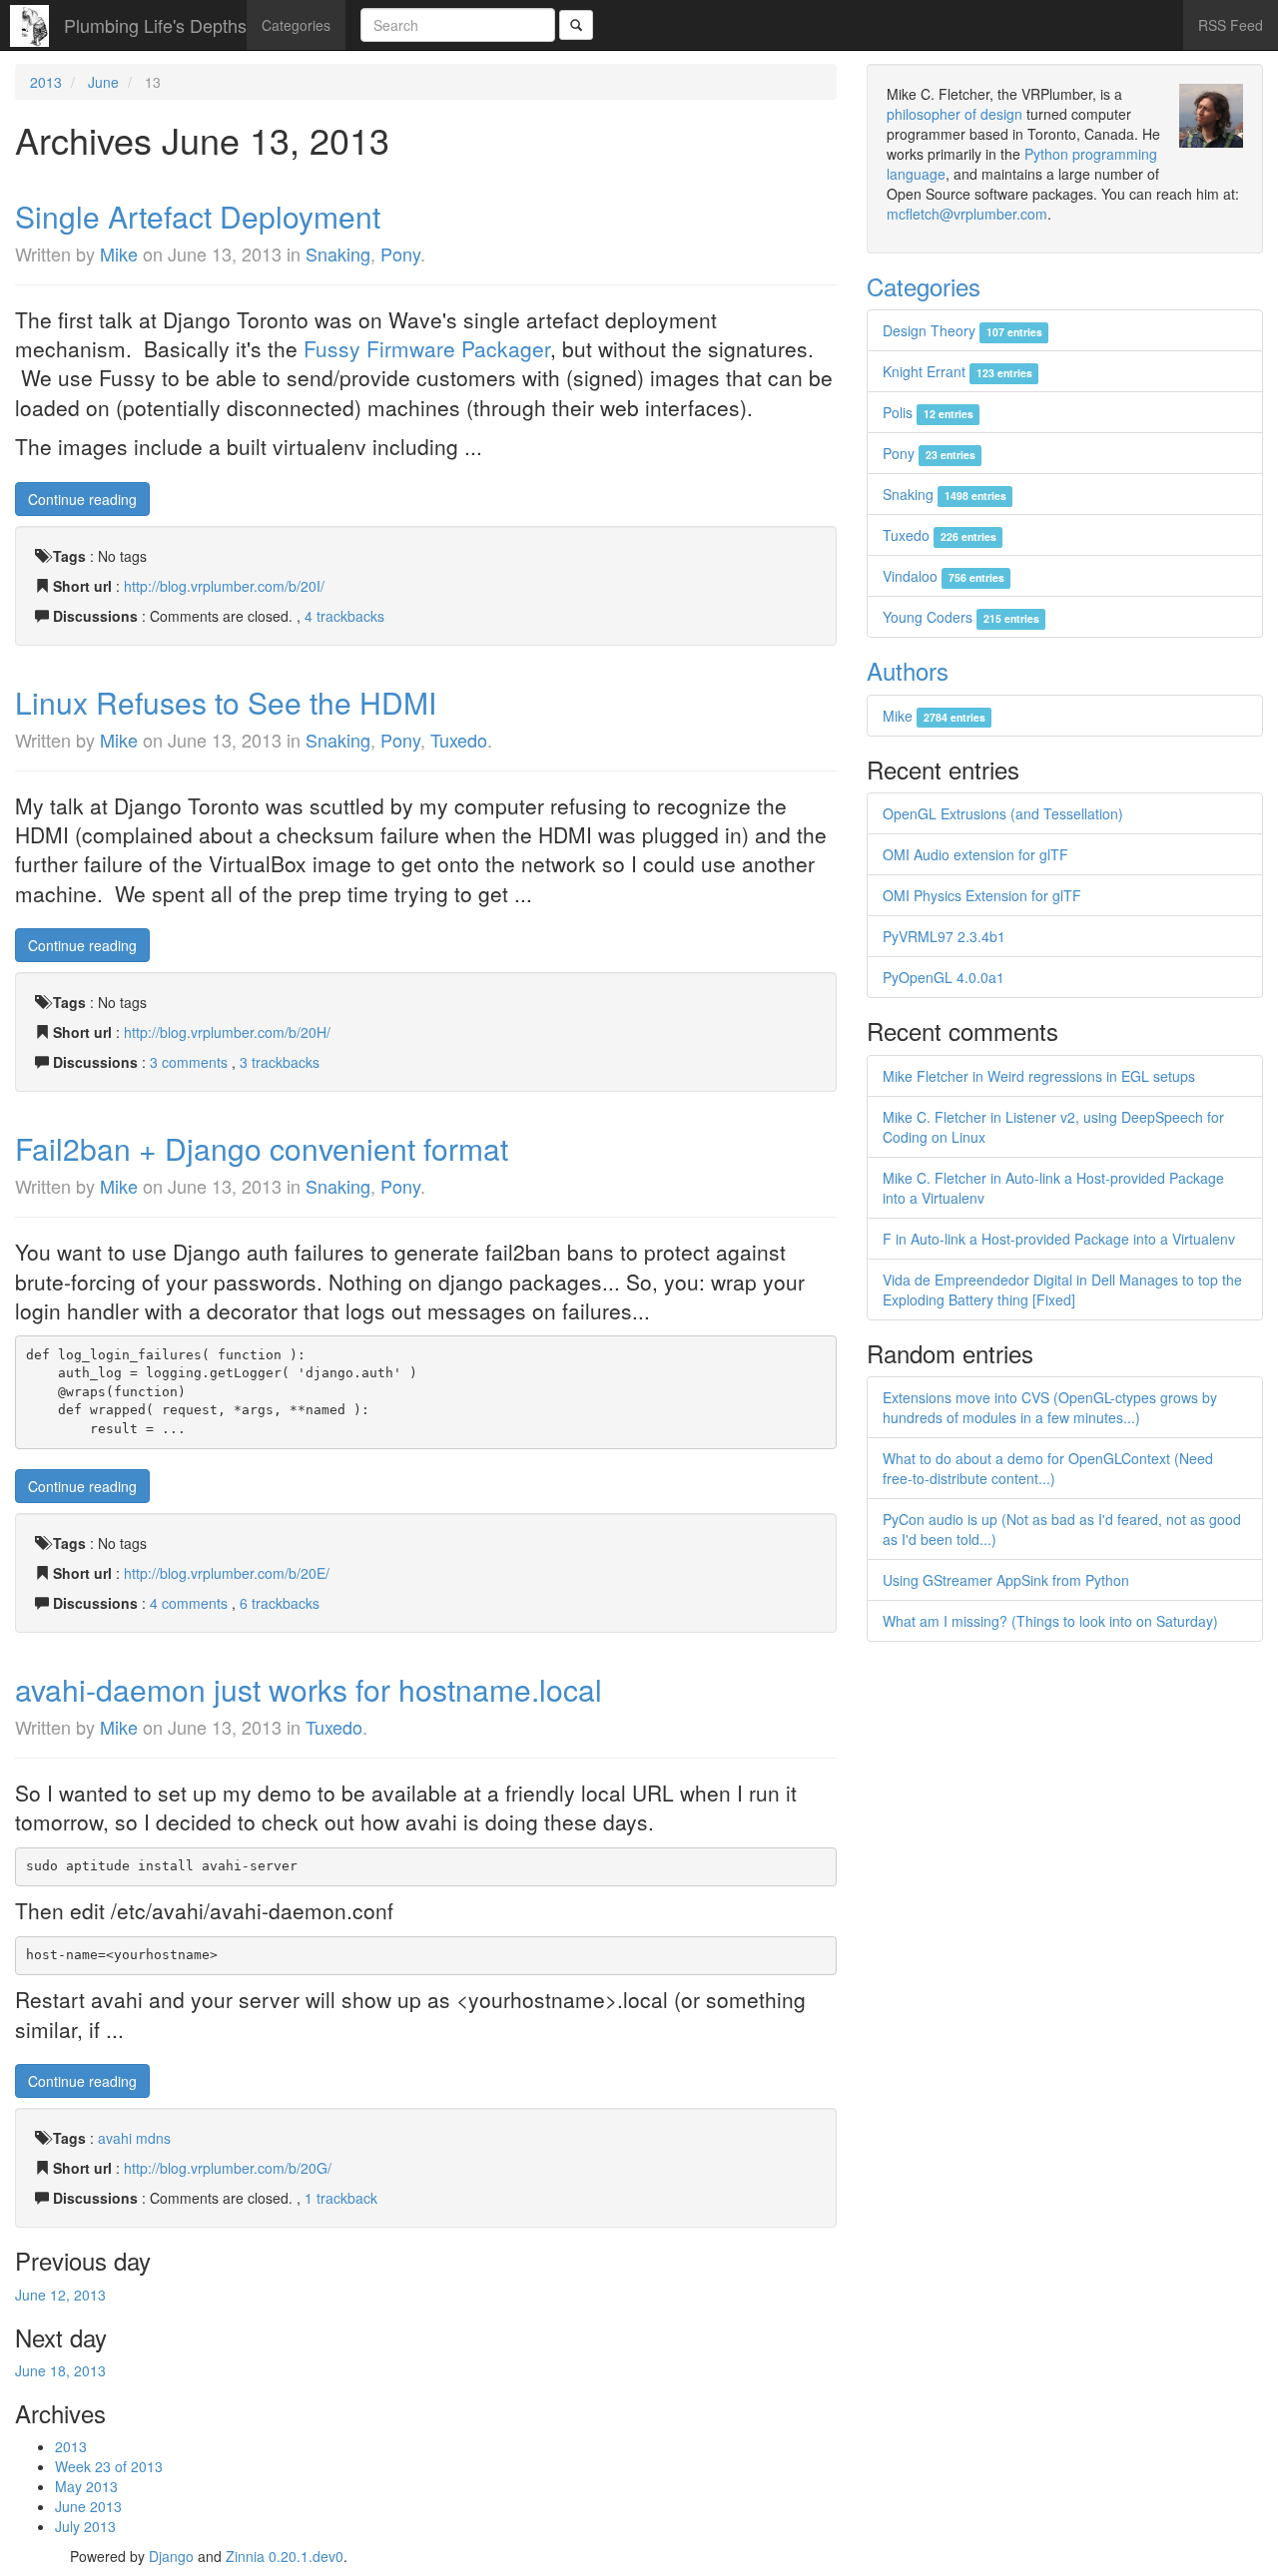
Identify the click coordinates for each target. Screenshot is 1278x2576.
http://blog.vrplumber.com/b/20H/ (227, 1032)
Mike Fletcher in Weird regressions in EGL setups (1039, 1076)
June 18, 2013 (60, 2370)
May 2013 (86, 2486)
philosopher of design (955, 114)
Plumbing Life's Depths (155, 25)
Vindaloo (943, 576)
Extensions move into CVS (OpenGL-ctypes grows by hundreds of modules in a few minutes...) (1050, 1407)
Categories (296, 25)
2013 (46, 82)
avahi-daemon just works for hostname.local (309, 1689)
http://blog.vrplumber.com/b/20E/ (227, 1573)
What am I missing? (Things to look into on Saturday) (1050, 1621)
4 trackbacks (344, 616)
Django (171, 2556)
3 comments (191, 1062)
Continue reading (82, 499)
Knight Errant (957, 371)
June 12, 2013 (60, 2295)
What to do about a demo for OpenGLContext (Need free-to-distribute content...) (1048, 1468)
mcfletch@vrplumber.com (967, 214)
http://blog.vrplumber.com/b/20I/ (224, 586)
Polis (928, 412)
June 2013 (88, 2506)
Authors (908, 670)
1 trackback (341, 2198)
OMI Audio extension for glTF (975, 854)
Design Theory (962, 330)
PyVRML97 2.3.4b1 (944, 936)
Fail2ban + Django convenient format (262, 1148)
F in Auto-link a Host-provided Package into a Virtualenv (1059, 1239)
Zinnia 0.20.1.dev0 (285, 2556)
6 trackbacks (280, 1603)
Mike (119, 254)
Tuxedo (459, 740)
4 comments (191, 1603)
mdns (153, 2138)
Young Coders (960, 617)
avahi (115, 2138)
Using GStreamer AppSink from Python (1006, 1580)
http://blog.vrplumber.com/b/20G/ (228, 2168)
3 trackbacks (280, 1062)
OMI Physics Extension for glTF (982, 895)
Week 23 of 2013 (109, 2466)
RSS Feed (1231, 25)
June (103, 82)
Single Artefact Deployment (198, 216)
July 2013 (85, 2526)
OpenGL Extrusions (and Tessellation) (1003, 813)
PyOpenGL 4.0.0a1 (944, 977)
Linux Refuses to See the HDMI (226, 702)
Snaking (338, 254)
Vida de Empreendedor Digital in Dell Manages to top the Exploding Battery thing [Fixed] (1062, 1289)
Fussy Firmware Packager (427, 348)
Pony (400, 254)
